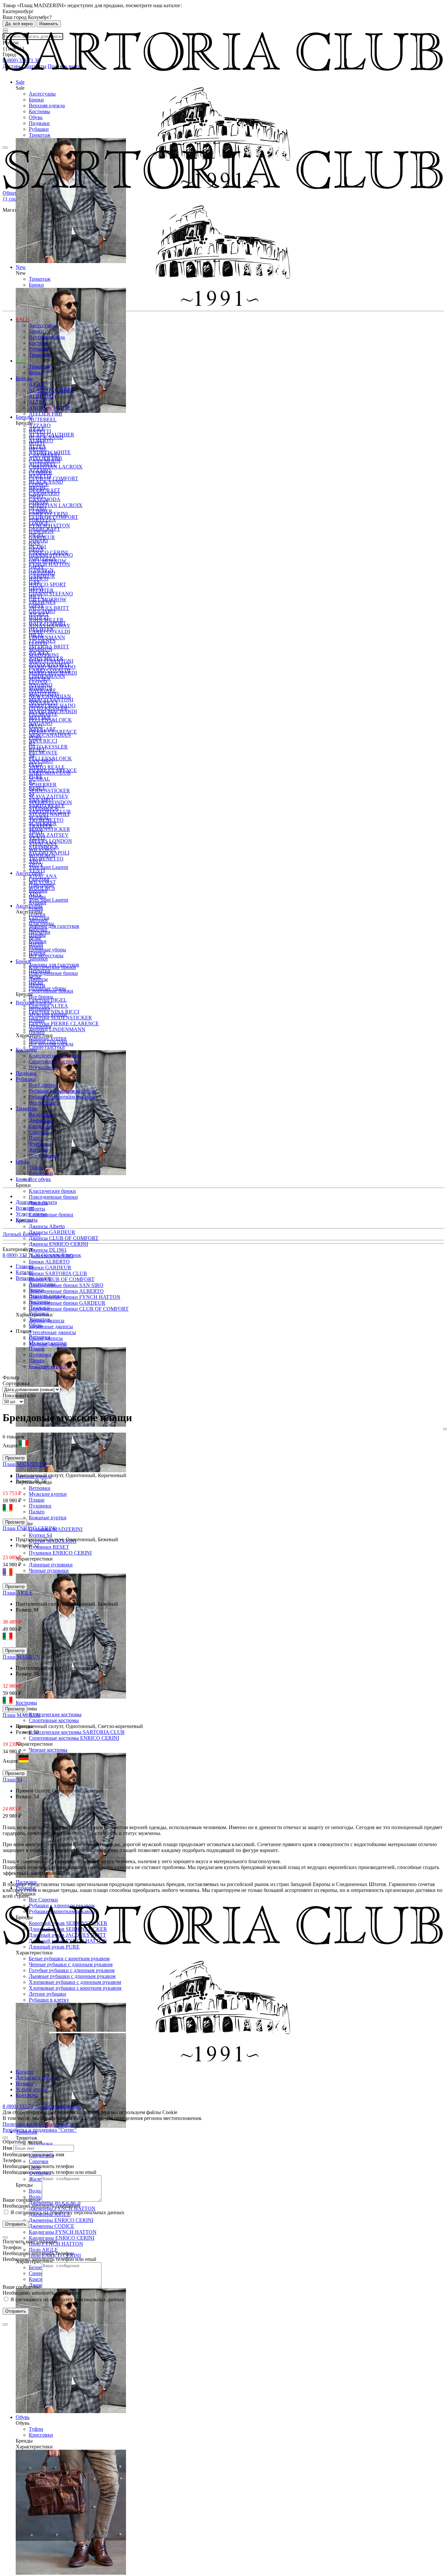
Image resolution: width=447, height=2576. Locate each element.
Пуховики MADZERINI (56, 1529)
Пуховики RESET (49, 1547)
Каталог (25, 2072)
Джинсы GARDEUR (52, 1232)
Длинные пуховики (51, 1565)
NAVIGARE (43, 690)
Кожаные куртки (48, 1517)
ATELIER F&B (45, 414)
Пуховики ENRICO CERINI (60, 1553)
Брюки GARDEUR (50, 1268)
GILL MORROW (48, 561)
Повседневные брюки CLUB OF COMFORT (79, 1309)
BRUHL (38, 449)
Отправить (16, 2224)
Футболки (40, 1144)
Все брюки (41, 997)
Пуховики (40, 1506)
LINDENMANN (47, 637)
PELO (36, 726)
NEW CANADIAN (50, 735)
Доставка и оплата (36, 1202)
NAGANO (41, 685)
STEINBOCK (44, 808)
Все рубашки (43, 1103)
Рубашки (39, 129)
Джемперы (41, 1120)
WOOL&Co (42, 855)
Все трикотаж (44, 1156)
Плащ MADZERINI (25, 1464)
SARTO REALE (47, 767)
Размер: (25, 1481)
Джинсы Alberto (47, 1226)
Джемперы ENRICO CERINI (61, 2220)
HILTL (36, 596)
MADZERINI (44, 655)
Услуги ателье (31, 1214)
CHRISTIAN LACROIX (56, 505)
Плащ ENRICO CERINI (29, 1528)
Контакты (27, 1220)
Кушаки (38, 902)
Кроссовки (41, 2435)
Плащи (37, 1500)
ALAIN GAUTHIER (52, 390)
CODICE (39, 484)
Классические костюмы (55, 1714)
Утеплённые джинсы (52, 1332)
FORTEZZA (42, 520)
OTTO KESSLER (48, 747)
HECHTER (41, 590)
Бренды (24, 378)
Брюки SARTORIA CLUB (58, 1273)
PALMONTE (43, 753)
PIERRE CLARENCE (53, 732)
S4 (32, 755)
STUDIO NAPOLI (49, 814)
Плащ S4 (12, 1780)
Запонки (38, 959)
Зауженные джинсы (51, 1326)
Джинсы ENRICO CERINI (58, 1244)
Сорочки (39, 2161)
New (21, 361)
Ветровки (40, 1488)
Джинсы (38, 979)
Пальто (37, 1512)
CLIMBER (41, 473)
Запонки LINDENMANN (57, 1029)
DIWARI (38, 502)
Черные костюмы (48, 1750)
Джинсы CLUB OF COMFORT (64, 1238)
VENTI (37, 838)
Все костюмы (44, 1067)
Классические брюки (52, 1191)
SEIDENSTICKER (49, 829)
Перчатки (40, 932)
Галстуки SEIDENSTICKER (60, 1018)
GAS (34, 543)
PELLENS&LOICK (50, 720)
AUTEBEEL (43, 420)
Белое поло (41, 2267)
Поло (35, 1138)
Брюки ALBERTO (49, 1262)
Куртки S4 (40, 1535)
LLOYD (38, 643)
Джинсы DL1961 (48, 1250)
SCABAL (39, 779)
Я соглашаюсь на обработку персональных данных (67, 2212)
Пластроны (41, 885)
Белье (35, 938)
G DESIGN (41, 531)
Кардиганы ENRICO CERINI (62, 2238)
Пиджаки (39, 123)
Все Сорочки (43, 1900)
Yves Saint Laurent (48, 900)
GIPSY (36, 567)
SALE (22, 319)
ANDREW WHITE (50, 408)
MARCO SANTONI (51, 661)
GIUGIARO (42, 573)
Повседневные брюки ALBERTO (66, 1291)
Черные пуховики (49, 1570)
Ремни (36, 908)
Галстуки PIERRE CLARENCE (64, 1023)
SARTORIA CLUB (50, 773)
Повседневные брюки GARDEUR (67, 1303)
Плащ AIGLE (18, 1593)
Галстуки (39, 879)
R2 (32, 743)
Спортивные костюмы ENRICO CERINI (74, 1738)
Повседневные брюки (53, 1197)
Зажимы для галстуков (54, 926)
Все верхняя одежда (51, 1044)
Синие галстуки (47, 1047)
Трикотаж (40, 135)
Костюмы (39, 111)
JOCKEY (39, 614)
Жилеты (38, 2179)
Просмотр (15, 1458)
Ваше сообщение (22, 2200)
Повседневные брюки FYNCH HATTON (75, 1297)
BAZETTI (40, 431)
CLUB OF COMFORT (54, 478)
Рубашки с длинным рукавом (62, 1091)
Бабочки (38, 891)
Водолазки (41, 1114)
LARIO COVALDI (49, 632)
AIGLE (37, 384)
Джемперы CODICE (52, 2226)
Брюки (36, 100)
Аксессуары (42, 94)
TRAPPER (41, 826)
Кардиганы (41, 1126)
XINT (35, 861)
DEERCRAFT (45, 490)
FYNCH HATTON (49, 564)
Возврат (25, 1208)
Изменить (49, 24)
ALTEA (37, 402)
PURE (36, 738)
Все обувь (40, 1179)
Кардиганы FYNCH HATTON (63, 2232)
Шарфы (37, 897)
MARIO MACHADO (52, 667)
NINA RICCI (43, 741)
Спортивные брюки (51, 1215)
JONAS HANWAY (50, 626)
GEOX (36, 549)
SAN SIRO (41, 761)
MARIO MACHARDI (53, 673)
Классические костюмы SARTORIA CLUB (77, 1732)
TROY (36, 832)
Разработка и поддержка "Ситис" (40, 2130)
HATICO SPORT (47, 584)
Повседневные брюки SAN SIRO (66, 1285)
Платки (37, 914)
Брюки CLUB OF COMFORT (62, 1279)
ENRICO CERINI (48, 514)
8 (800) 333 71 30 (22, 1255)
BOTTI (37, 443)
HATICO (39, 579)
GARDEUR (42, 537)
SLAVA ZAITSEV (49, 835)
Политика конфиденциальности (38, 2124)
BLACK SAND (46, 437)
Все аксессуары (46, 955)
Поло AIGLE (43, 2250)
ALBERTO (41, 396)
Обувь (36, 117)
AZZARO (40, 425)
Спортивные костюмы (54, 1720)
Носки (36, 944)
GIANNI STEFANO (51, 594)
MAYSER (40, 679)
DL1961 (38, 508)
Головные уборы (47, 950)
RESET (37, 749)
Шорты (37, 1209)
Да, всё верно (19, 24)
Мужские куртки (48, 1494)
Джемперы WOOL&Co (55, 2203)
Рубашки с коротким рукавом (62, 1097)
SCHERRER (43, 785)
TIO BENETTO (46, 859)
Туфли (36, 2429)
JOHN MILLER (46, 620)
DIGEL (37, 496)
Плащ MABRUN (21, 1657)
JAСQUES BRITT (49, 608)
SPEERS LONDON (50, 802)
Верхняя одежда (47, 106)
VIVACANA (43, 844)
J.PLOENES (42, 602)
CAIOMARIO (44, 455)
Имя (7, 2148)
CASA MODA (45, 461)
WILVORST (42, 849)
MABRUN (41, 649)
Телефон (12, 2160)
